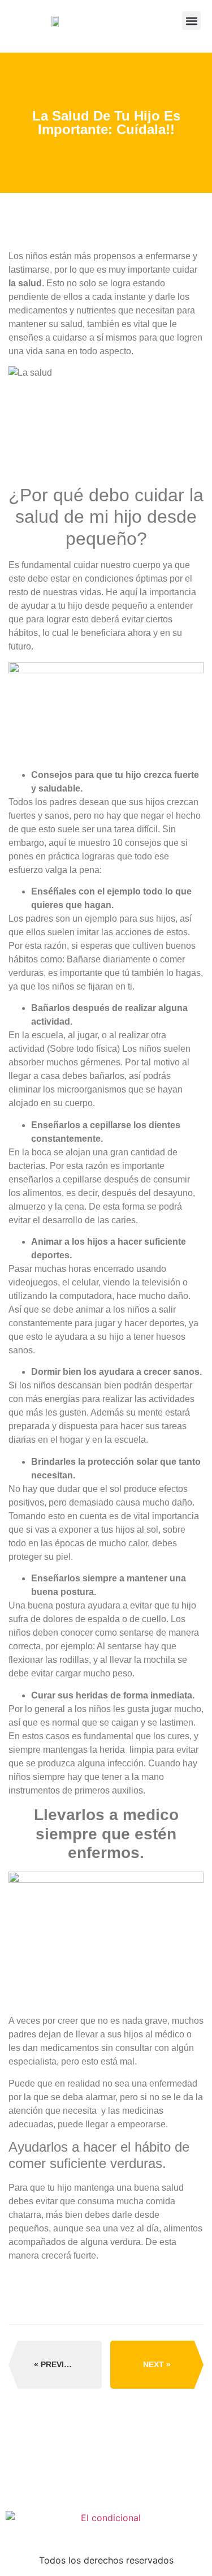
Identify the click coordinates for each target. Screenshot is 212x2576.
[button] (191, 21)
